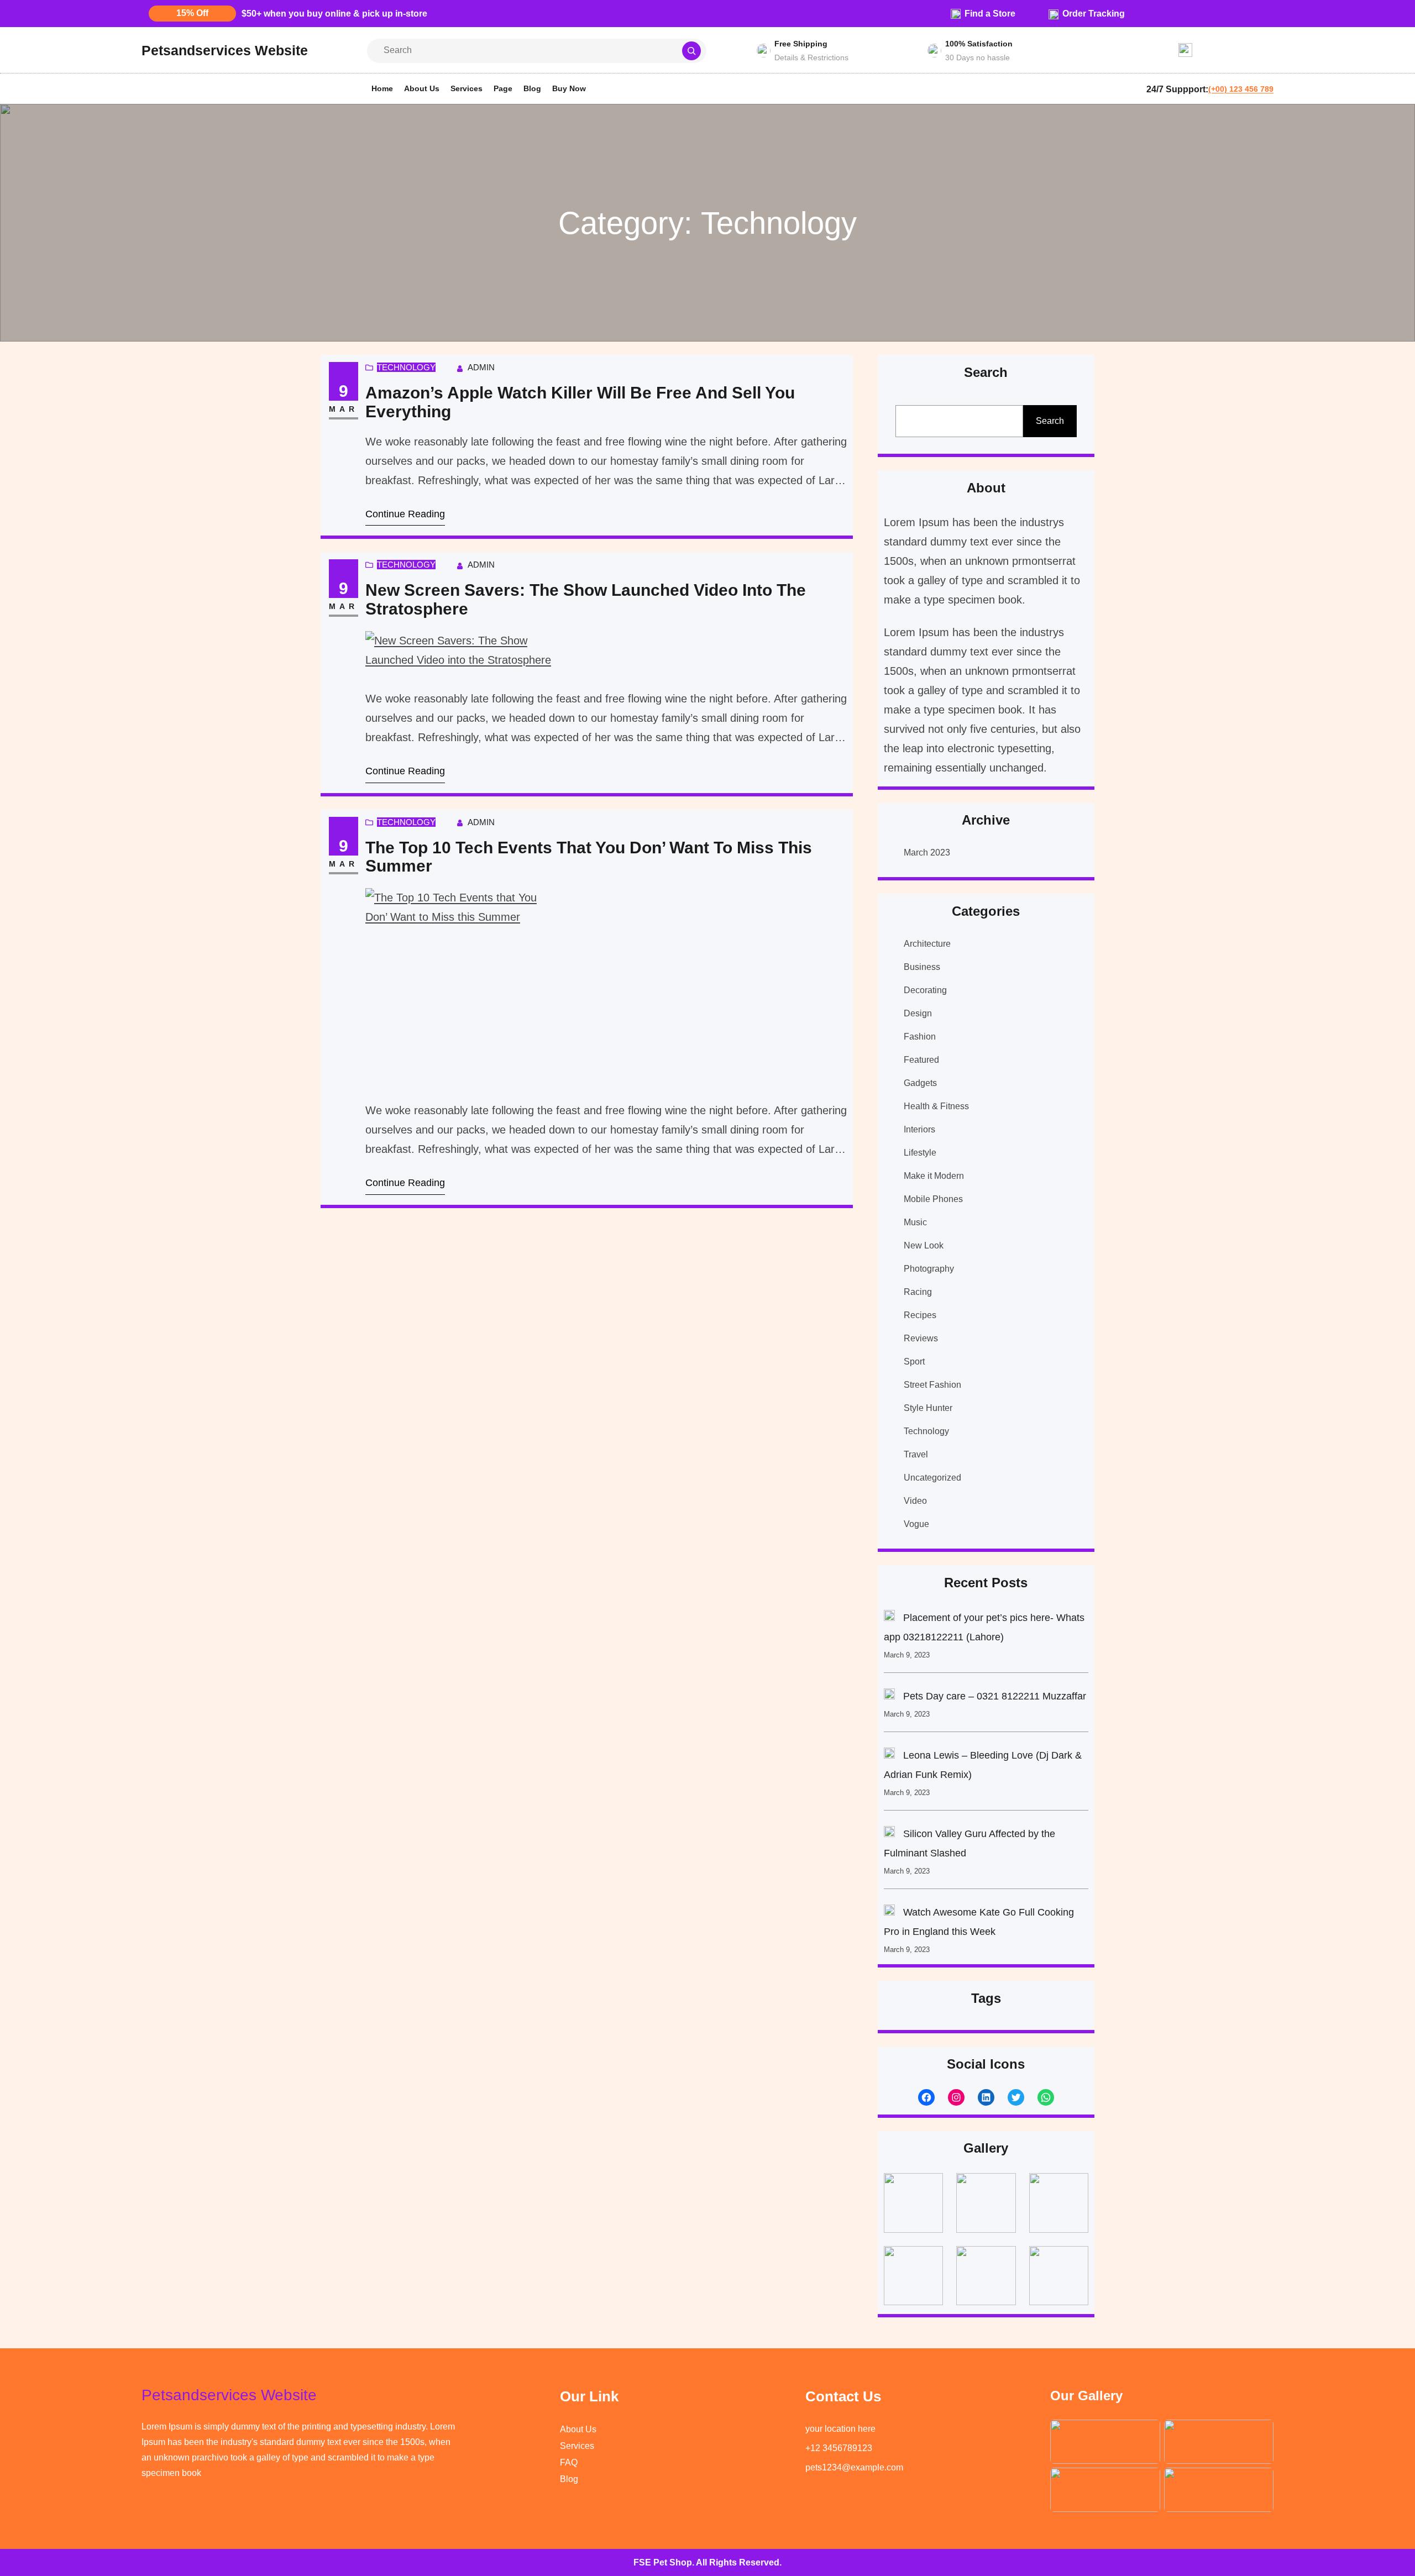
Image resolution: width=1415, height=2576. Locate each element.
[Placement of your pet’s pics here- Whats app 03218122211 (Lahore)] (889, 1618)
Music (915, 1222)
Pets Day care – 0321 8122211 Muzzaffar (995, 1696)
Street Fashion (932, 1385)
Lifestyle (920, 1153)
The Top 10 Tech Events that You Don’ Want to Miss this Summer (589, 857)
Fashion (920, 1037)
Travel (916, 1454)
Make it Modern (934, 1176)
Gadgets (920, 1083)
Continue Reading (405, 514)
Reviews (921, 1338)
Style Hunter (928, 1408)
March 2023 (927, 852)
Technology (406, 367)
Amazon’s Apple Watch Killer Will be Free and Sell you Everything (580, 402)
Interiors (919, 1129)
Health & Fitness (936, 1106)
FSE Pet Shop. (664, 2562)
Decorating (925, 990)
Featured (921, 1060)
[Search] (691, 51)
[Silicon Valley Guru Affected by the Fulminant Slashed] (889, 1834)
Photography (929, 1269)
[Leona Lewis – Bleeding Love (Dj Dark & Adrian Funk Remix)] (889, 1756)
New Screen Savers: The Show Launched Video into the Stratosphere (586, 599)
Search (1050, 421)
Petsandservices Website (225, 50)
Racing (918, 1292)
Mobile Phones (933, 1199)
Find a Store (990, 14)
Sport (914, 1362)
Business (922, 967)
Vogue (916, 1524)
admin (481, 367)
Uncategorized (932, 1478)
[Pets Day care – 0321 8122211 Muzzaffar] (889, 1697)
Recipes (920, 1315)
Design (918, 1013)
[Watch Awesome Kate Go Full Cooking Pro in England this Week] (889, 1913)
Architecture (927, 944)
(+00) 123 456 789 (1241, 89)
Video (915, 1501)
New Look (924, 1245)
